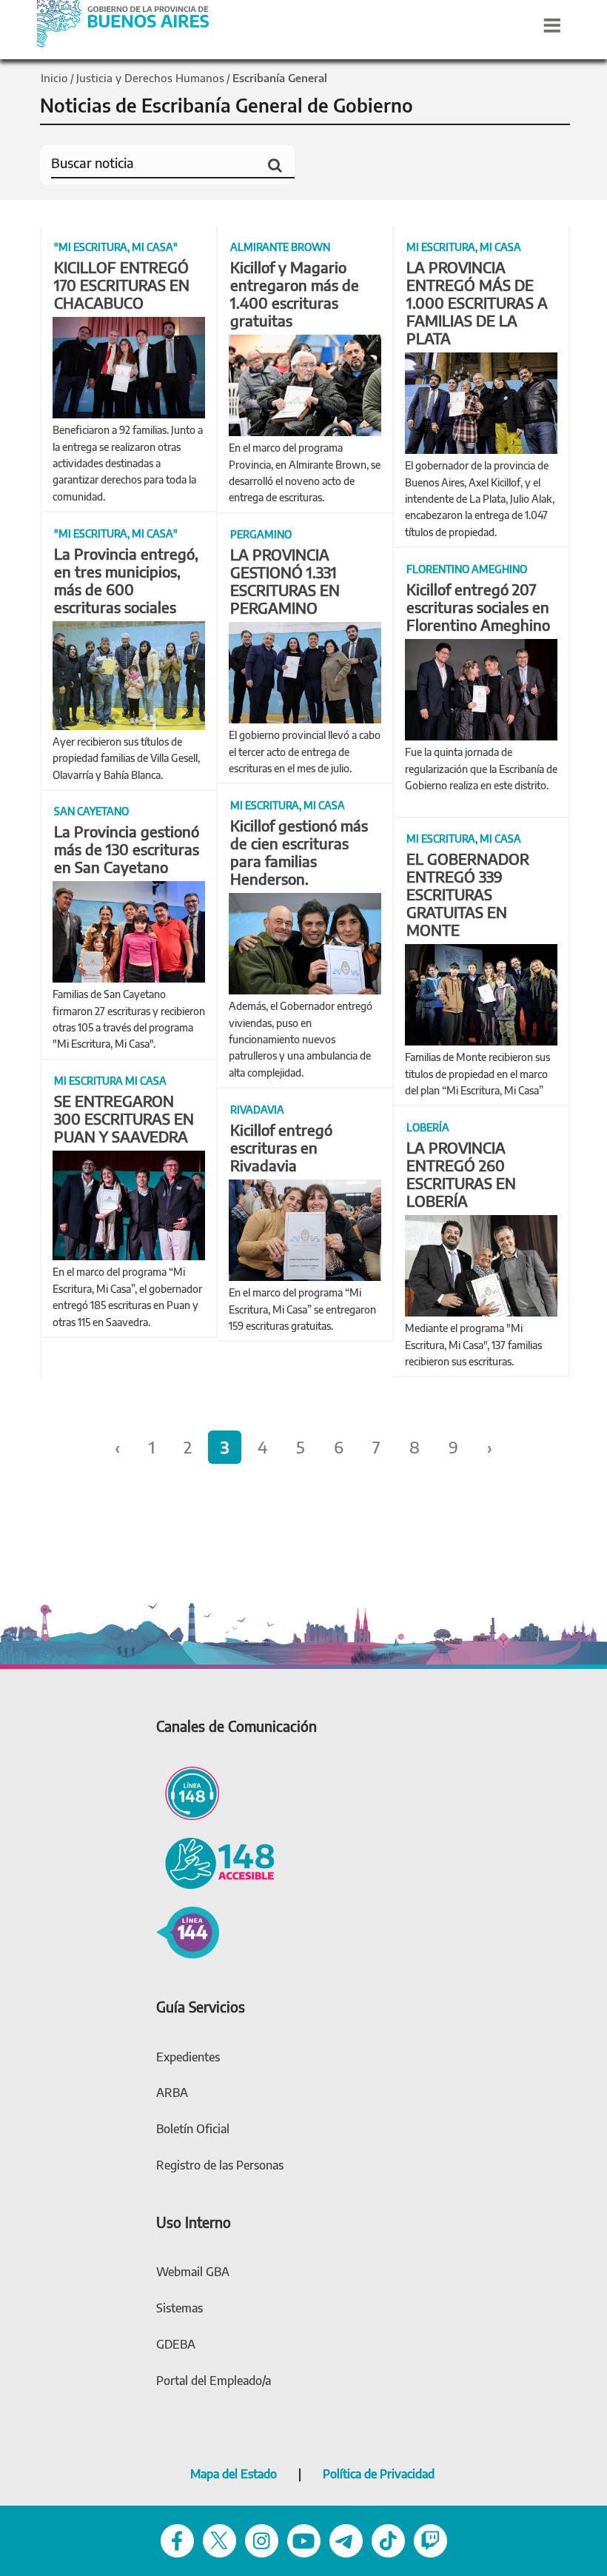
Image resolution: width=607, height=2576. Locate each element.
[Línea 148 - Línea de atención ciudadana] (188, 1791)
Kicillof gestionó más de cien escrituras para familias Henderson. (299, 852)
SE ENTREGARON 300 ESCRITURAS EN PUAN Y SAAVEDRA (124, 1118)
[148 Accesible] (215, 1861)
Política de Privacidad (379, 2474)
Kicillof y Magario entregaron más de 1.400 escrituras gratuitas (295, 294)
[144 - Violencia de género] (188, 1930)
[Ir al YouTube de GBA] (304, 2539)
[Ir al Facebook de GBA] (177, 2539)
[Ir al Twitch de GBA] (430, 2539)
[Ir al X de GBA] (219, 2539)
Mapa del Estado (234, 2474)
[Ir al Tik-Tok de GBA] (388, 2539)
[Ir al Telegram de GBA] (346, 2539)
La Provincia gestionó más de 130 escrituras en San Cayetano (127, 849)
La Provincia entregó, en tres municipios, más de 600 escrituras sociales (126, 580)
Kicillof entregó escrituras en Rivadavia (281, 1147)
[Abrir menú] (552, 25)
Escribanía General (280, 78)
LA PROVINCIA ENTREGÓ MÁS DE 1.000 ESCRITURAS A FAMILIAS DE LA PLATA (477, 302)
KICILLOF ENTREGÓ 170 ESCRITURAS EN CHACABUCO (122, 285)
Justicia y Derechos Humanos (150, 78)
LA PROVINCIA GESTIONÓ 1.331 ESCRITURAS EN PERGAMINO (285, 581)
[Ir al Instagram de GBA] (262, 2539)
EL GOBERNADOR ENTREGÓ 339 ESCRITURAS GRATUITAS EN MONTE (468, 894)
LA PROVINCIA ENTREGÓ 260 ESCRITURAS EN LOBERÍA (461, 1174)
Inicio (54, 78)
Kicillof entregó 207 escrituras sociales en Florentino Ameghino (478, 607)
